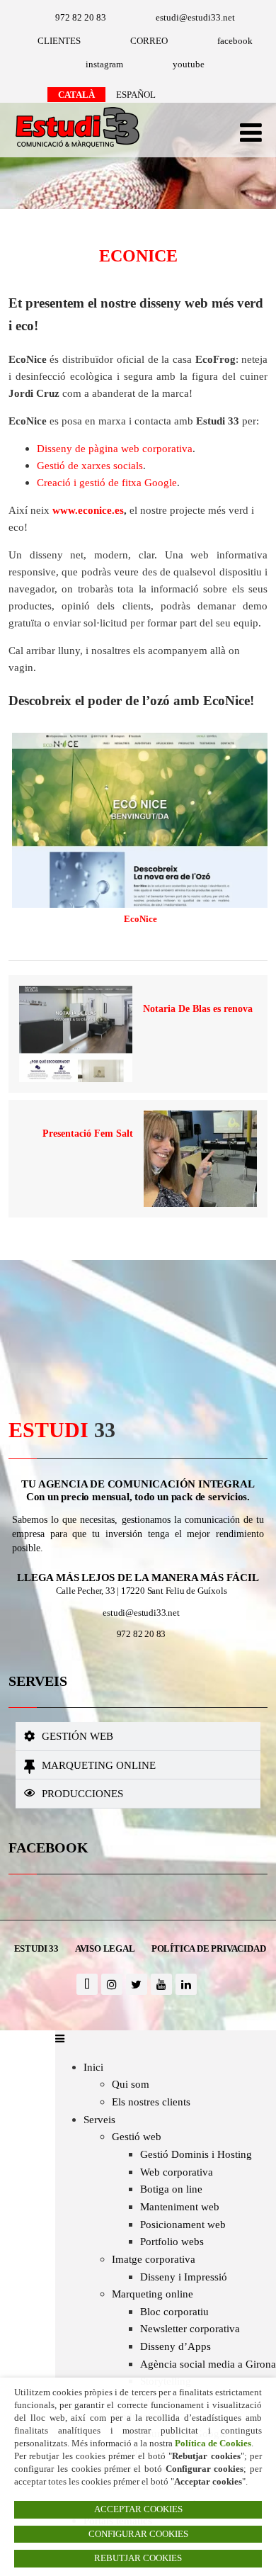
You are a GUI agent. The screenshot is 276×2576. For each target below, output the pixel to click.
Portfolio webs (172, 2241)
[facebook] (87, 1984)
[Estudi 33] (74, 148)
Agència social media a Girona (208, 2364)
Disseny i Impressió (184, 2277)
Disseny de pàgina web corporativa (115, 448)
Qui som (131, 2084)
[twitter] (137, 1984)
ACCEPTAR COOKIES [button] (138, 2509)
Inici (93, 2067)
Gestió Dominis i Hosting (196, 2154)
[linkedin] (186, 1984)
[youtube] (161, 1984)
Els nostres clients (151, 2102)
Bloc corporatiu (174, 2311)
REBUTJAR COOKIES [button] (138, 2558)
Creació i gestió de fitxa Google (107, 482)
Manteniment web (180, 2206)
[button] (138, 1736)
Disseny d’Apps (176, 2346)
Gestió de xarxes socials (90, 465)
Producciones (82, 1793)
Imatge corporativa (154, 2259)
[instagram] (112, 1984)
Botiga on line (171, 2189)
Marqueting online (99, 1765)
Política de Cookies (213, 2443)
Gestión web (77, 1736)
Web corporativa (177, 2172)
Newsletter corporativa (190, 2328)
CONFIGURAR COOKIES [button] (138, 2534)
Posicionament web (183, 2224)
